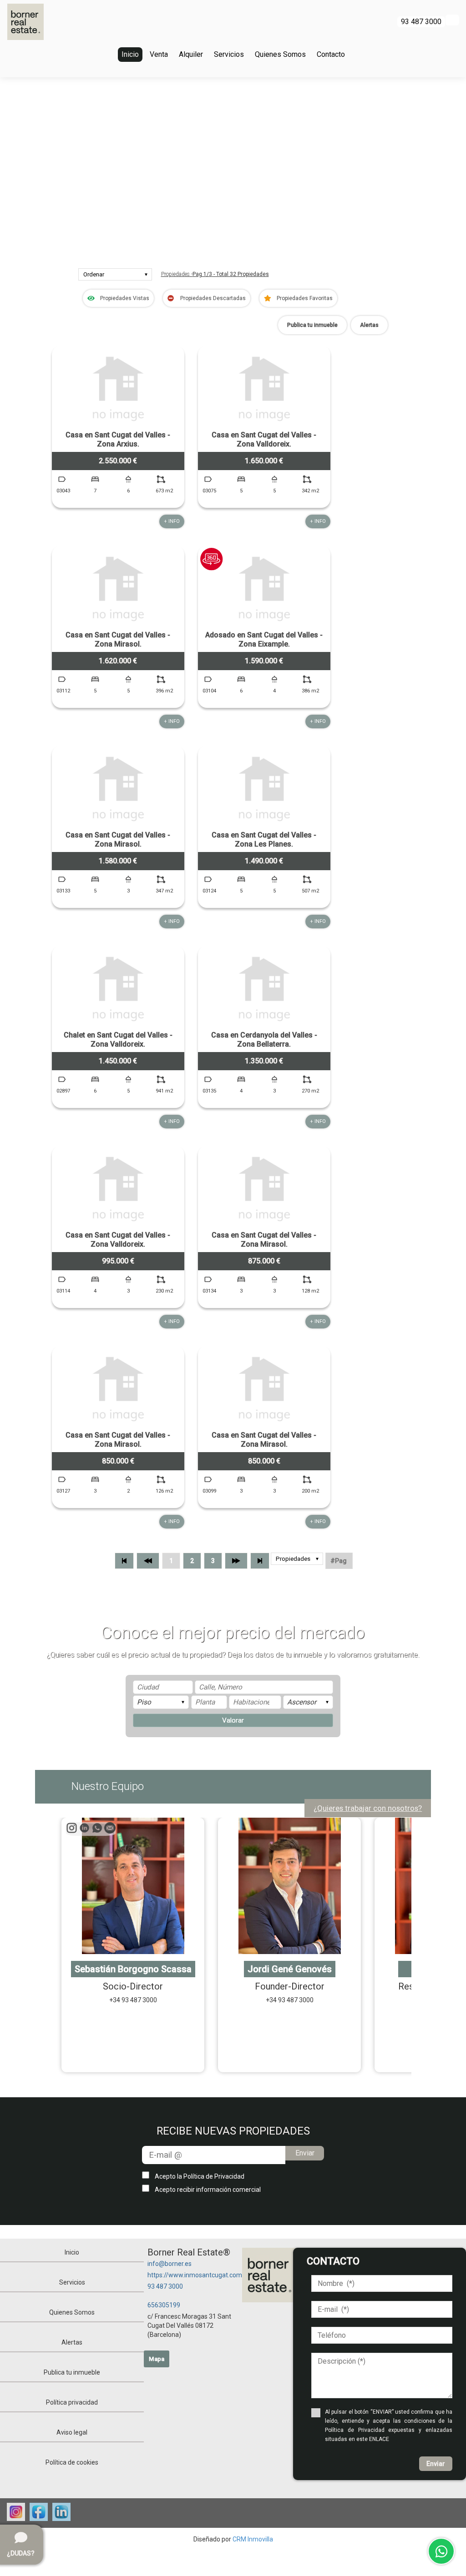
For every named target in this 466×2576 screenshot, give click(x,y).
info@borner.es (170, 2264)
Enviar (305, 2153)
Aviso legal (72, 2432)
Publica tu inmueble (312, 325)
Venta (159, 54)
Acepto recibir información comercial (208, 2190)
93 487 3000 (165, 2286)
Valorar (233, 1720)
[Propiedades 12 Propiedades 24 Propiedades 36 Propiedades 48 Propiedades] (297, 1561)
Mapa (157, 2359)
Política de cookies (72, 2462)
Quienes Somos (280, 54)
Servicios (229, 54)
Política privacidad (72, 2402)
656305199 (164, 2305)
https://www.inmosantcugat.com (195, 2275)
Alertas (369, 325)
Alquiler (191, 54)
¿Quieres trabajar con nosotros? (368, 1808)
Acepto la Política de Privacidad (200, 2176)
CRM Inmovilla (253, 2539)
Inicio (130, 54)
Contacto (331, 54)
